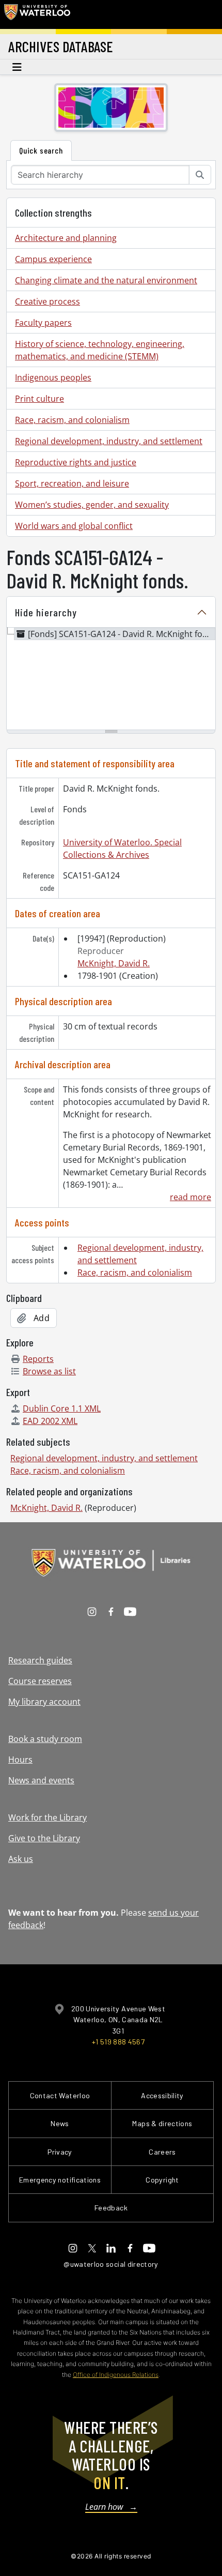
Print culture (39, 399)
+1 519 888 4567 (118, 2042)
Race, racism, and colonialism (72, 420)
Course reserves (40, 1681)
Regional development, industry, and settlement (109, 441)
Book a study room (45, 1739)
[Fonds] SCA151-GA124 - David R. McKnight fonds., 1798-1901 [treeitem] (122, 634)
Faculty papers (43, 323)
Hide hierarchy (46, 612)
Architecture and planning (66, 238)
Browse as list (49, 1371)
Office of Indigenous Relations (116, 2375)
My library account (44, 1702)
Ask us (21, 1859)
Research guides (40, 1660)
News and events (41, 1780)
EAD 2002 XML (50, 1421)
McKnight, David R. (114, 963)
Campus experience (53, 259)
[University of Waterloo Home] (37, 14)
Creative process (47, 301)
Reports (38, 1359)
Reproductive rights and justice (76, 462)
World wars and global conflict (74, 526)
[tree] (111, 679)
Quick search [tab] (41, 150)
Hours (20, 1760)
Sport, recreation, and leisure (72, 483)
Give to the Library (44, 1838)
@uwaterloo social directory (111, 2264)
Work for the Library (47, 1817)
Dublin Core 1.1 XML (62, 1408)
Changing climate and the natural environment (106, 280)
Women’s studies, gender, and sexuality (92, 505)
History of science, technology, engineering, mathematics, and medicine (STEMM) (100, 350)
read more (191, 1197)
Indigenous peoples (53, 377)
